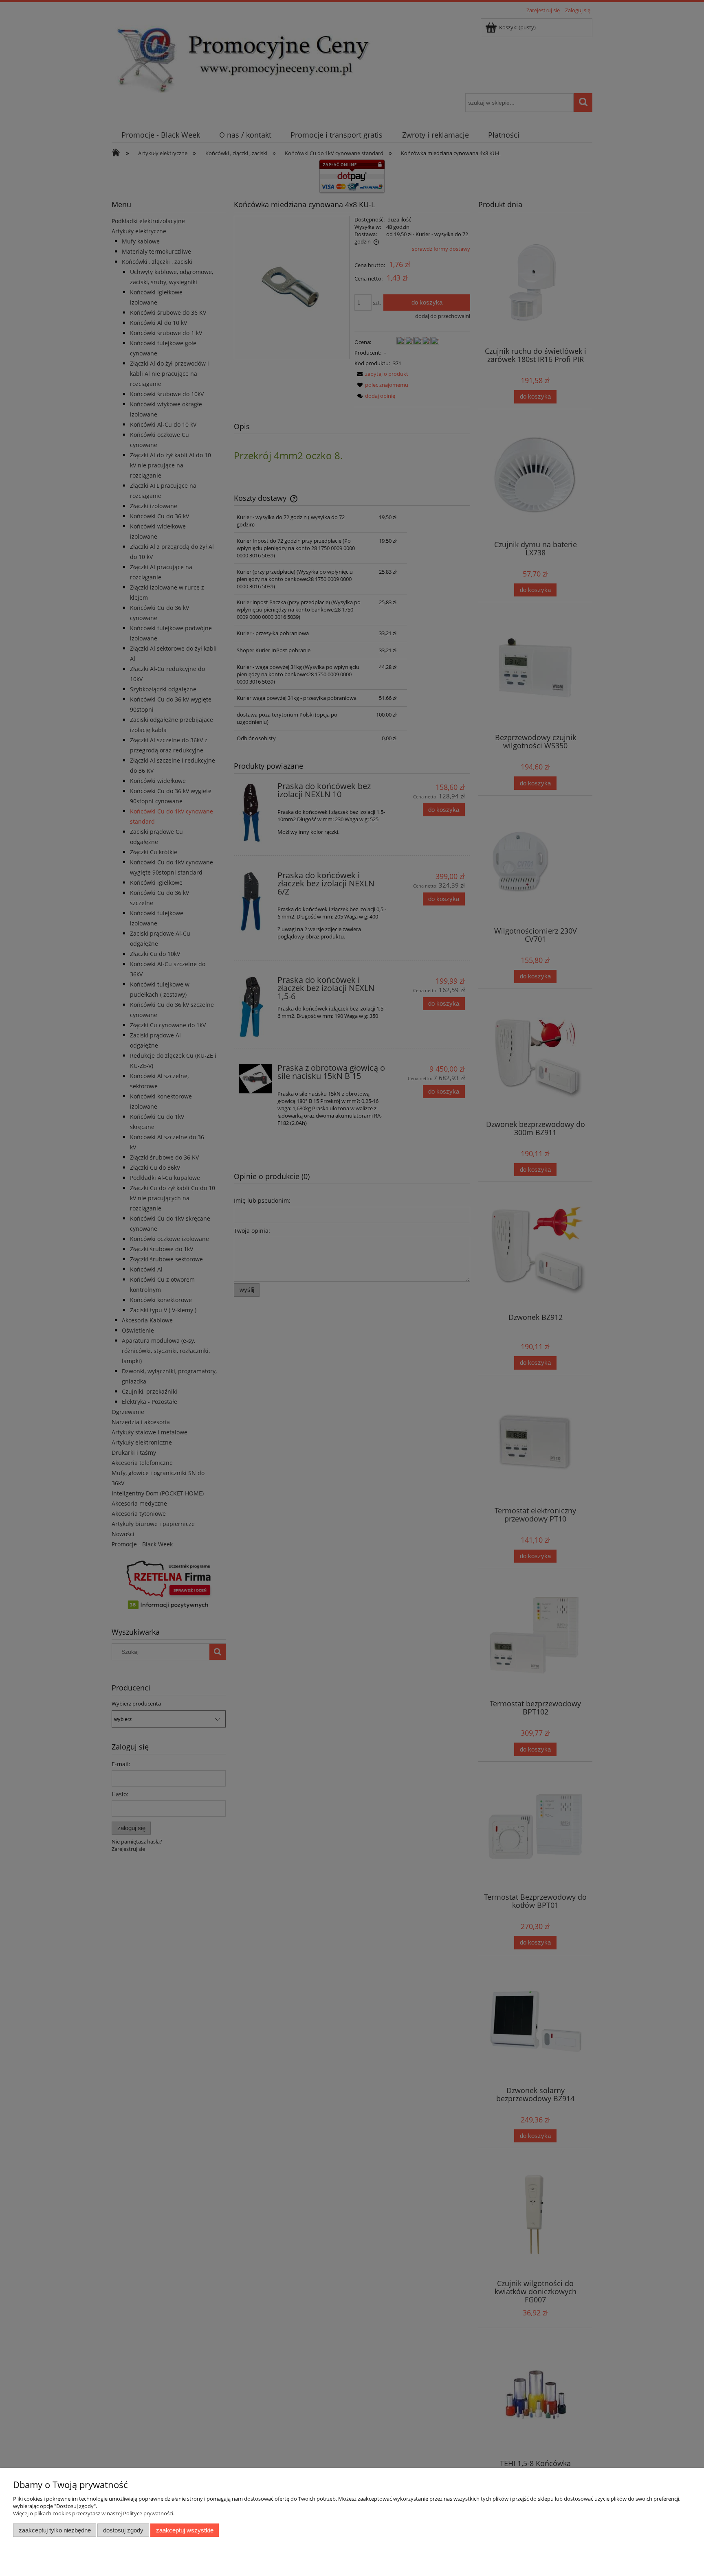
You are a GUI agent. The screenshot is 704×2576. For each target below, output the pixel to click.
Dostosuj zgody (123, 2530)
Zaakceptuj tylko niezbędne (55, 2530)
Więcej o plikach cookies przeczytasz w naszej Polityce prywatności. (94, 2513)
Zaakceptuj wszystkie (185, 2530)
